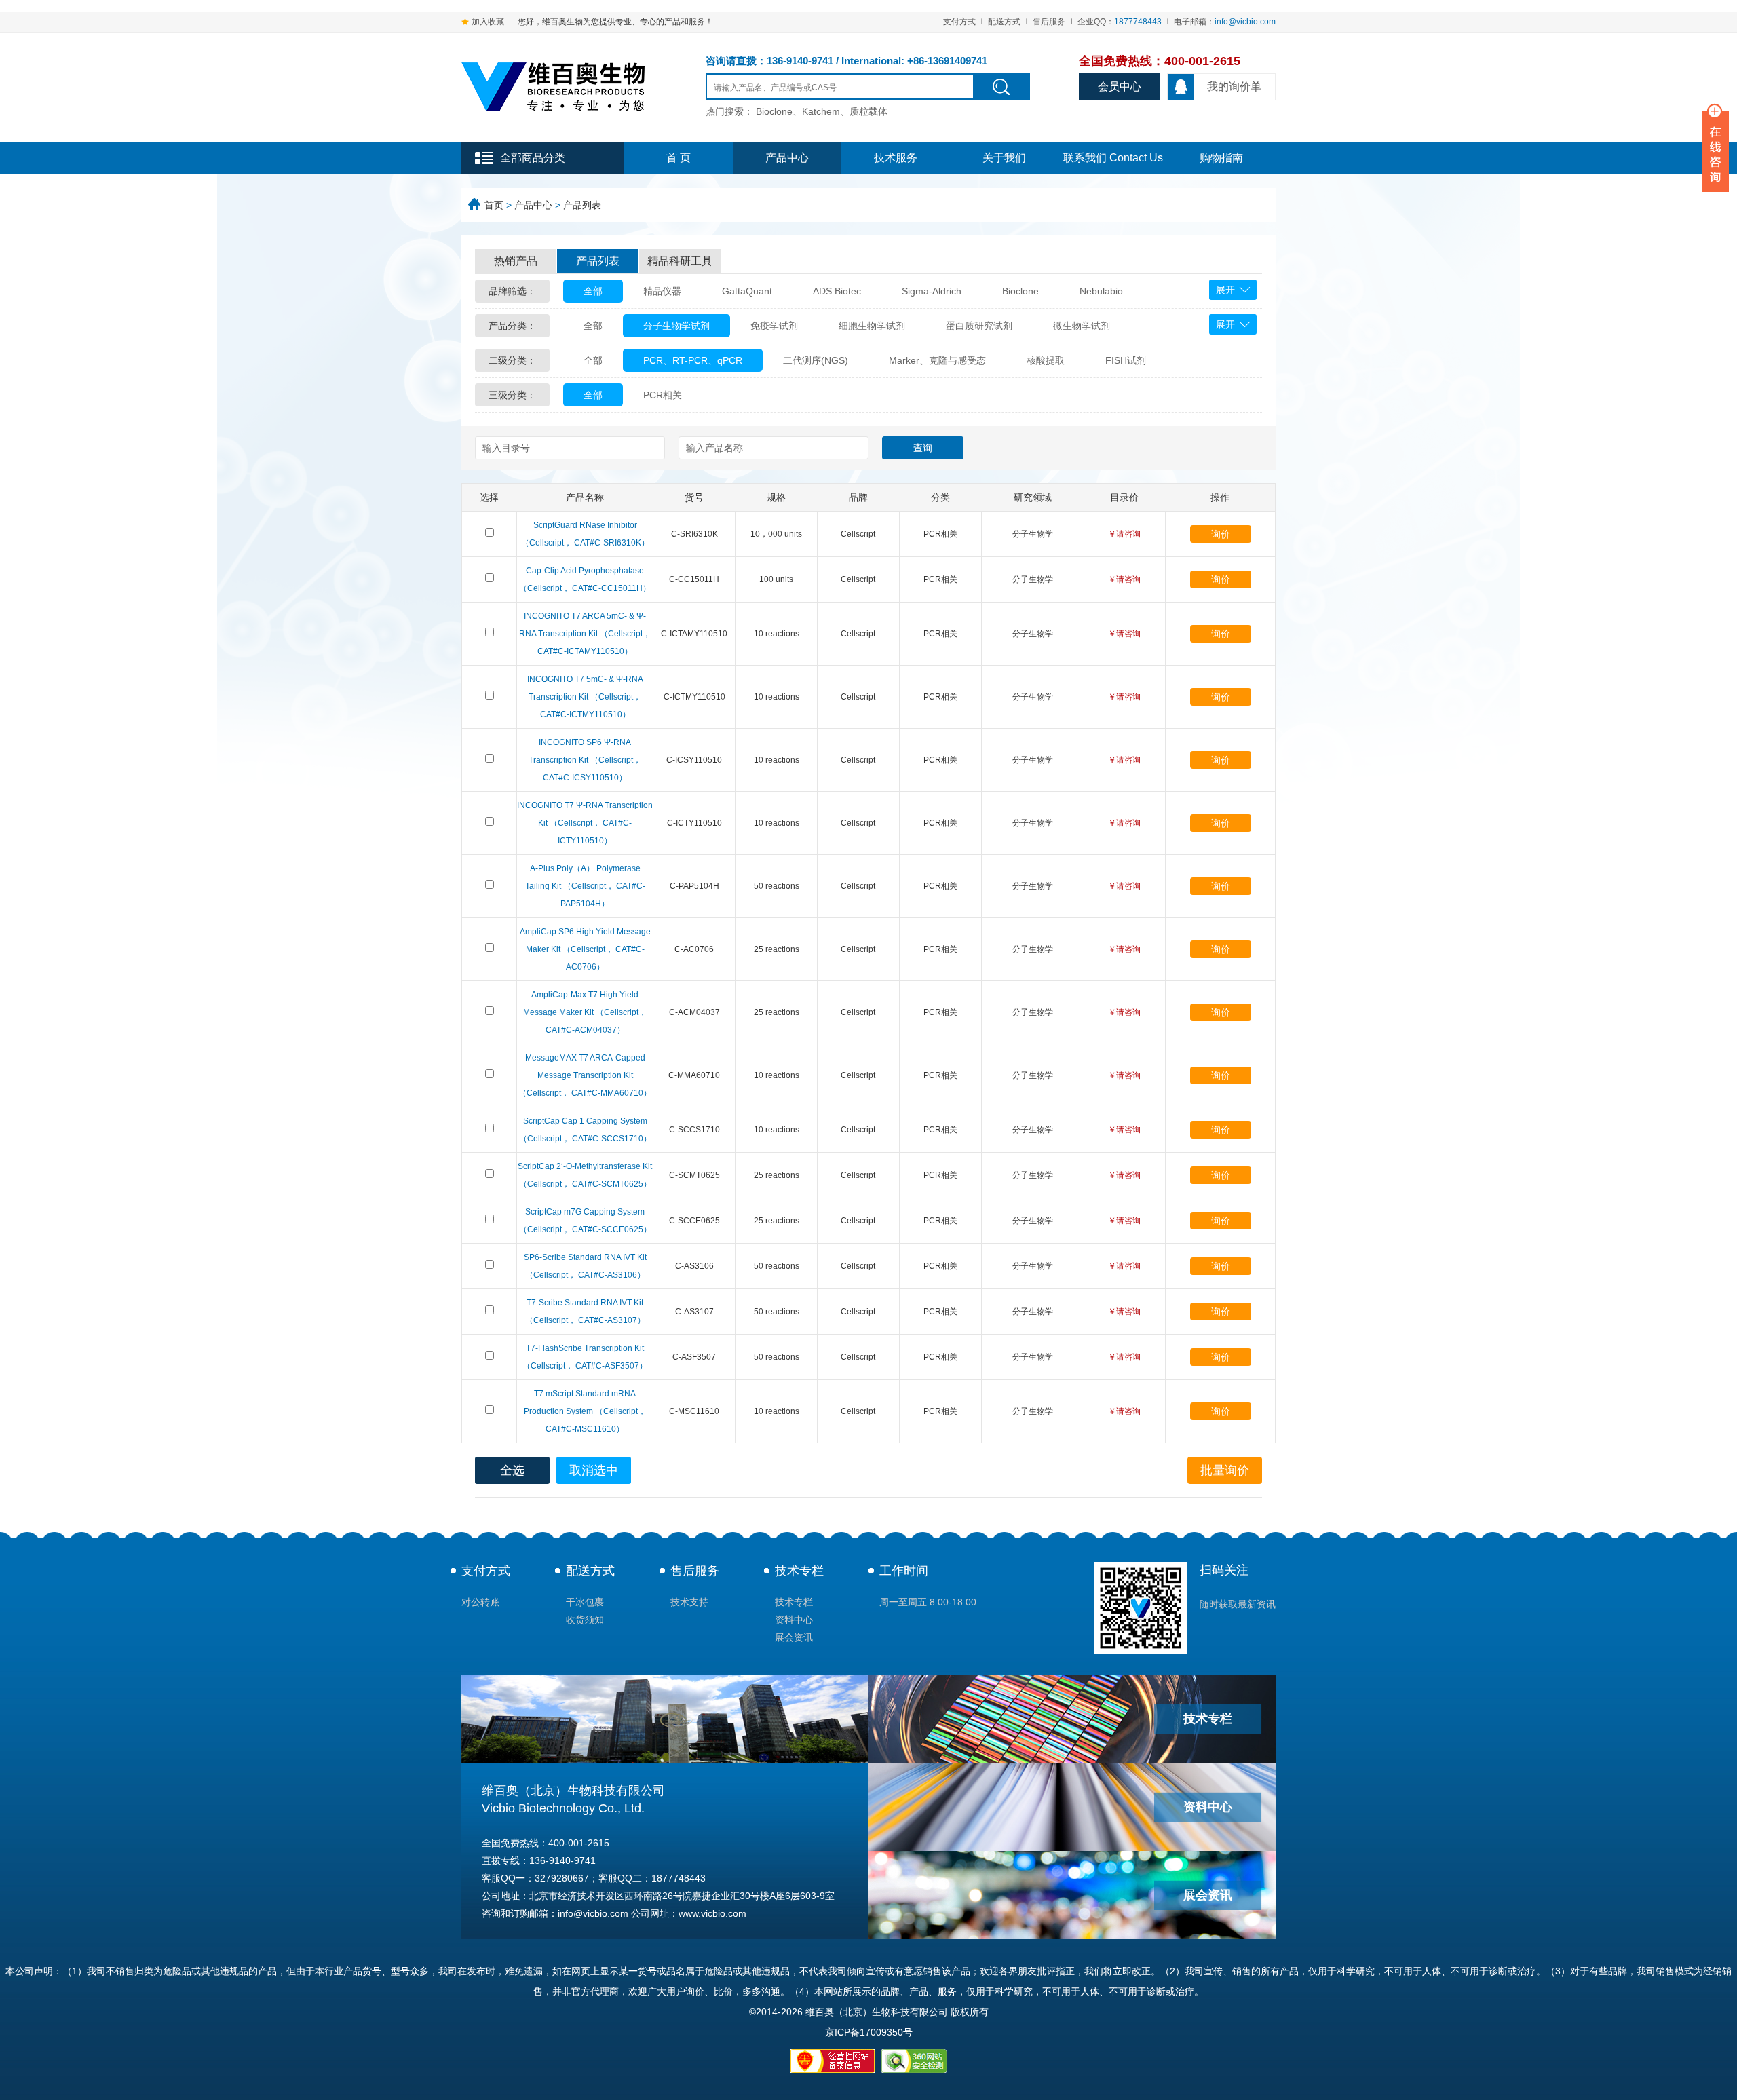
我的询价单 (1234, 87)
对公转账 (480, 1602)
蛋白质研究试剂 (979, 326)
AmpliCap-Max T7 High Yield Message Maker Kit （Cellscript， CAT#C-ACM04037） (585, 1012)
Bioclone (1020, 291)
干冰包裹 (585, 1602)
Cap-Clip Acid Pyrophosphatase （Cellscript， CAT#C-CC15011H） (585, 579)
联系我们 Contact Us (1113, 158)
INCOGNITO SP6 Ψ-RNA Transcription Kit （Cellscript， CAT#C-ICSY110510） (585, 760)
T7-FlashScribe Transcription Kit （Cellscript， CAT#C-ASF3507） (585, 1357)
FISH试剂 (1126, 360)
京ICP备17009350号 (869, 2032)
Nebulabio (1101, 291)
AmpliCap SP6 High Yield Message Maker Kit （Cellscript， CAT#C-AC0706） (585, 949)
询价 (1221, 534)
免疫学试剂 (774, 326)
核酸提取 (1046, 360)
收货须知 (585, 1620)
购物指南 (1221, 158)
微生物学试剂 (1082, 326)
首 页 (679, 158)
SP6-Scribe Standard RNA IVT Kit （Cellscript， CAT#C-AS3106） (585, 1266)
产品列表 (582, 205)
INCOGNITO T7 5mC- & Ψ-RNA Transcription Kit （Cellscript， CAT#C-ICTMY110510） (585, 697)
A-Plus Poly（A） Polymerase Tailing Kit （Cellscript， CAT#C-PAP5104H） (585, 886)
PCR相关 (663, 395)
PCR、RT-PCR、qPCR (693, 360)
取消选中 (594, 1470)
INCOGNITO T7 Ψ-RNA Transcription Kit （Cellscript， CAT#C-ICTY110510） (585, 823)
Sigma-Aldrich (932, 291)
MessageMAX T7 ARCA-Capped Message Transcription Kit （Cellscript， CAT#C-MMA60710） (585, 1075)
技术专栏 (799, 1571)
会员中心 (1120, 87)
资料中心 (794, 1620)
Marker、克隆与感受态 (937, 360)
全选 (512, 1470)
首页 (494, 205)
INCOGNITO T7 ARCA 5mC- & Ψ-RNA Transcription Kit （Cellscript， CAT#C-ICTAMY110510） (585, 634)
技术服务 (896, 158)
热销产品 (516, 261)
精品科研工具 (680, 261)
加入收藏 (488, 22)
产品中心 (787, 158)
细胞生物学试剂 (872, 326)
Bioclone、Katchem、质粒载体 (822, 111)
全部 (593, 291)
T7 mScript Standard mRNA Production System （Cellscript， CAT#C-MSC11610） (585, 1411)
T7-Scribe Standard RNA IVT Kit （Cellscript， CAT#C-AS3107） (585, 1312)
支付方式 (959, 22)
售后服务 (1049, 22)
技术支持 (689, 1602)
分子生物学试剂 (676, 326)
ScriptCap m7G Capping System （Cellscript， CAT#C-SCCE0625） (585, 1221)
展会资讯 (794, 1637)
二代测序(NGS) (816, 360)
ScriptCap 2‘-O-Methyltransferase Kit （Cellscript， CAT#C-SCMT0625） (585, 1175)
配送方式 (1004, 22)
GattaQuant (747, 291)
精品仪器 (662, 291)
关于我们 (1004, 158)
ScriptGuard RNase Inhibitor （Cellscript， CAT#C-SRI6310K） (585, 534)
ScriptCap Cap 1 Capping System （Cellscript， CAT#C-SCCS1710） (585, 1130)
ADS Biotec (837, 291)
